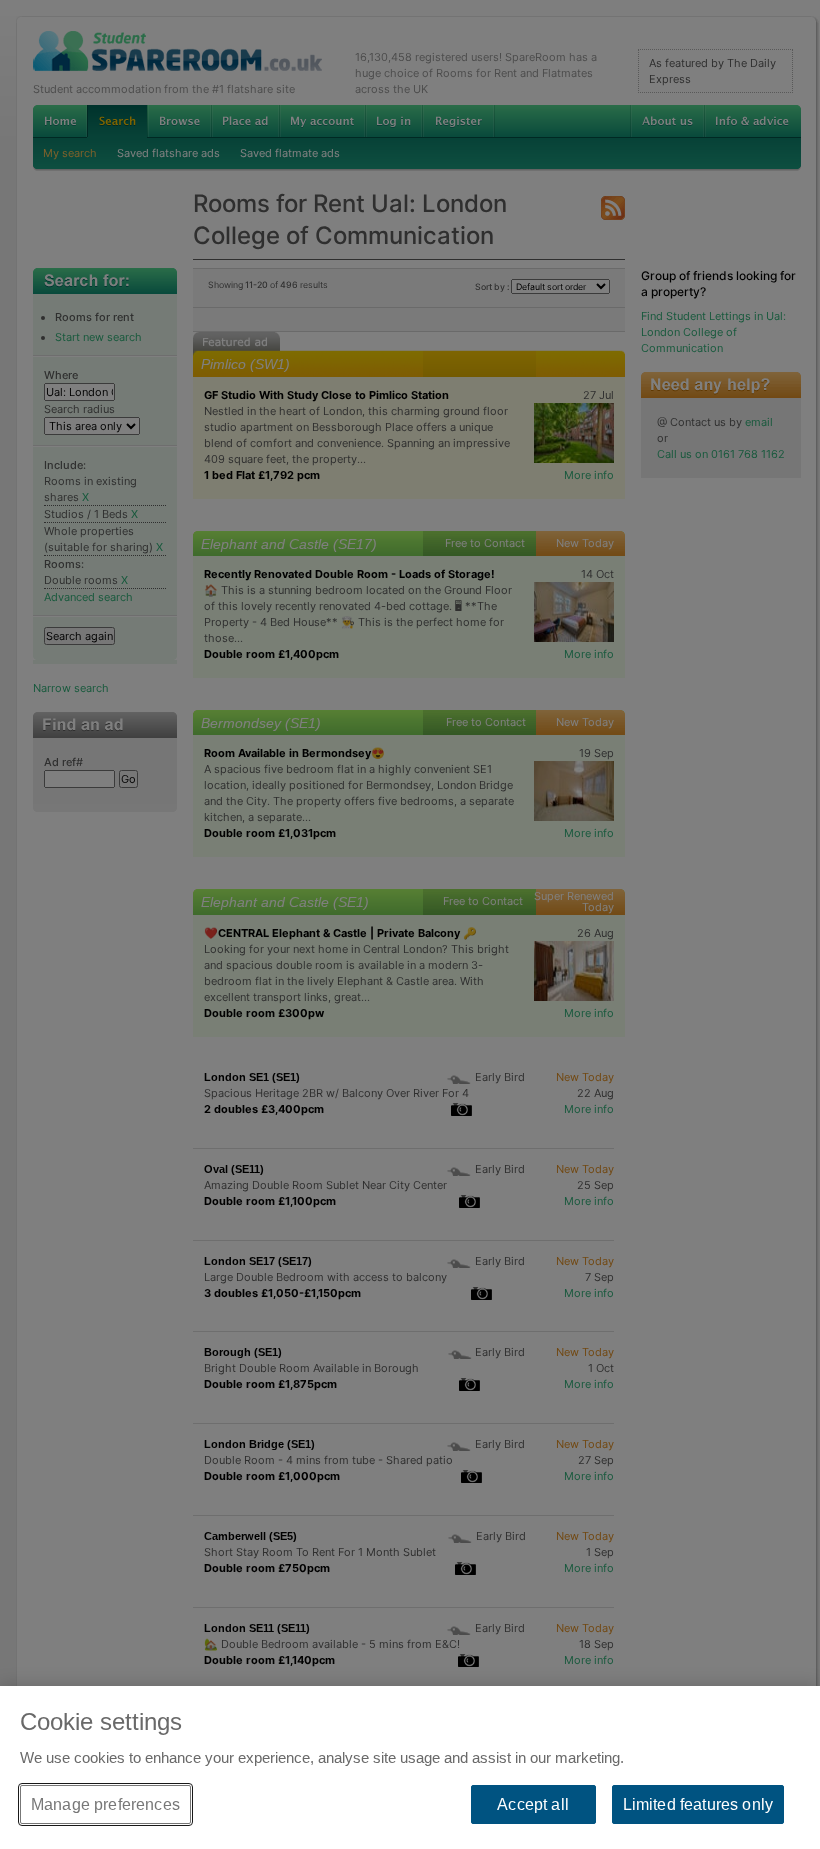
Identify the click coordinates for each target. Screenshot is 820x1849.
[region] (410, 1767)
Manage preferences (105, 1804)
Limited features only (698, 1804)
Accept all (533, 1804)
